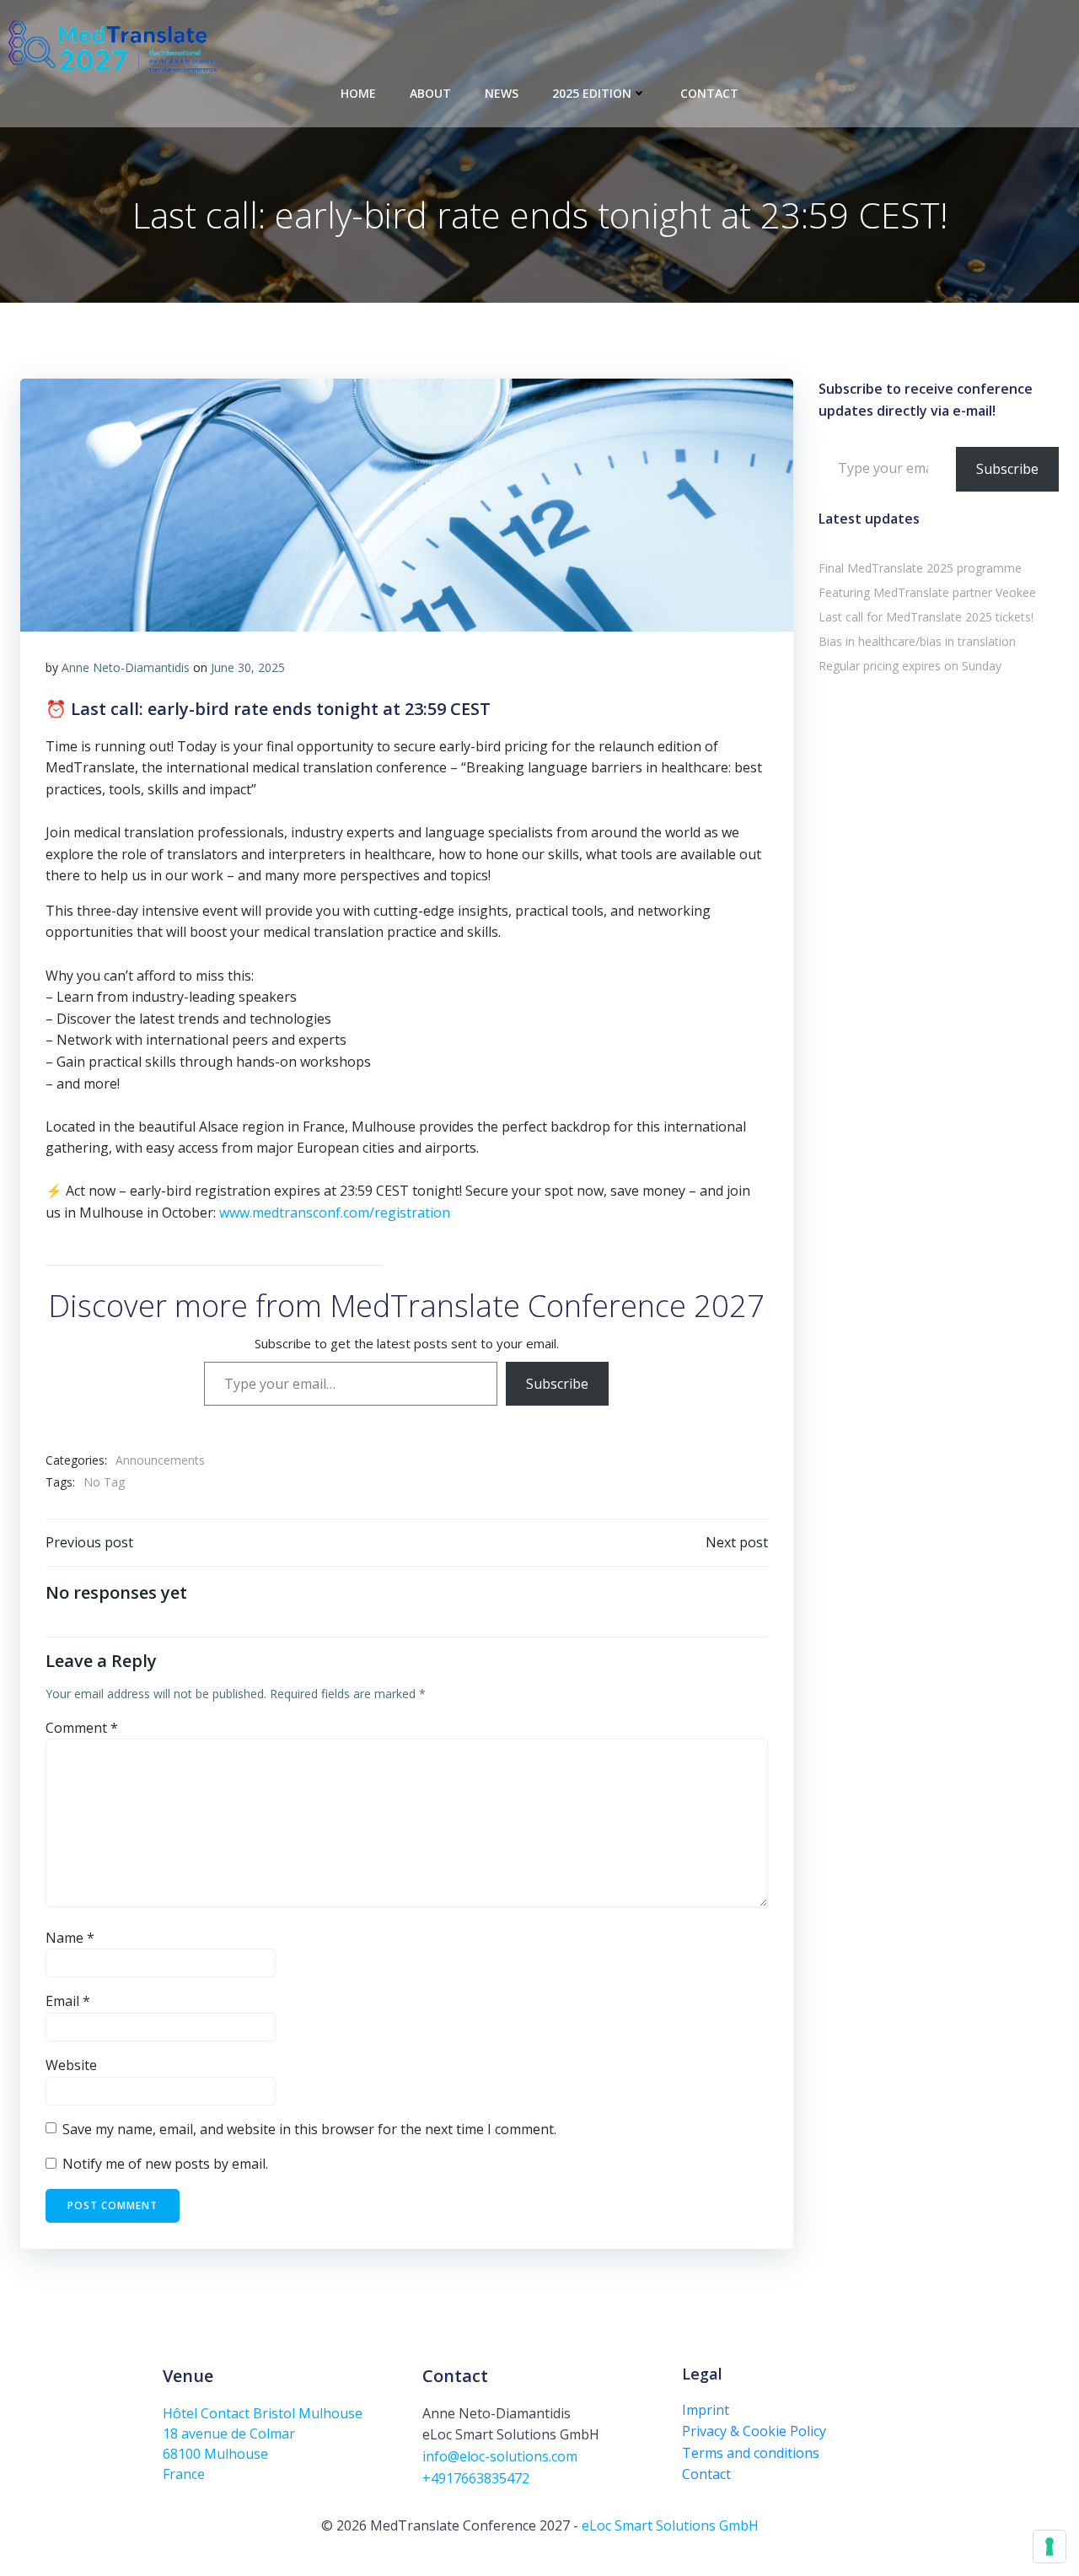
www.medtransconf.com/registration (335, 1213)
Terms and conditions (751, 2453)
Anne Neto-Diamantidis (126, 667)
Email (68, 2001)
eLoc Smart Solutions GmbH (670, 2525)
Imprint (706, 2410)
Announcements (160, 1460)
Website (71, 2065)
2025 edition (592, 93)
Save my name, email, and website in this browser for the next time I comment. (309, 2129)
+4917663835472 (476, 2478)
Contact (709, 93)
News (502, 93)
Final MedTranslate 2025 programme (920, 568)
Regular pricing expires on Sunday (910, 666)
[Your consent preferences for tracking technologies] (1049, 2546)
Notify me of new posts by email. (165, 2164)
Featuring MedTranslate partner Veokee (927, 592)
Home (358, 93)
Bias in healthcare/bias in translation (917, 641)
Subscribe (557, 1384)
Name (70, 1938)
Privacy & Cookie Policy (754, 2431)
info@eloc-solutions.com (500, 2456)
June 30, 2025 (248, 667)
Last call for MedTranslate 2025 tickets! (926, 617)
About (430, 93)
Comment (82, 1728)
